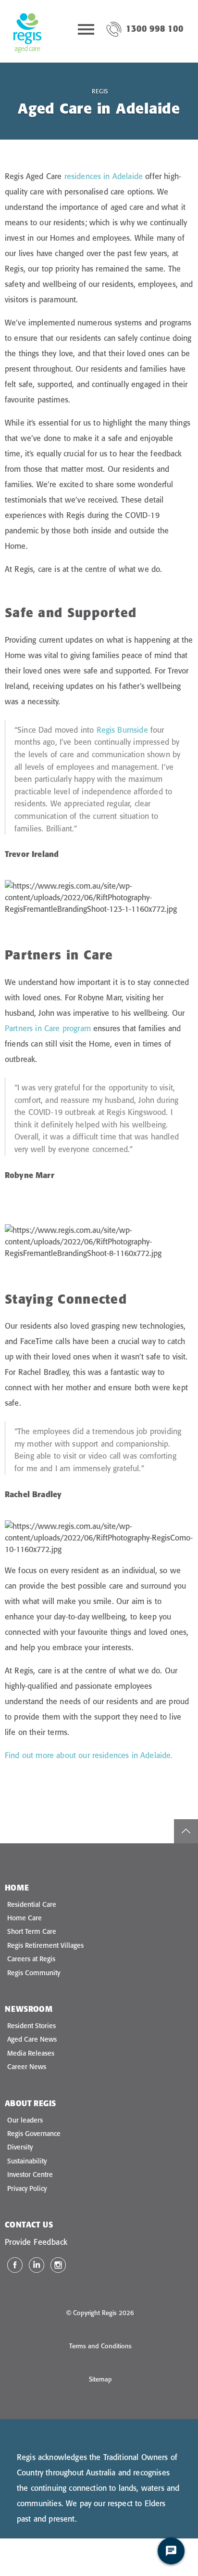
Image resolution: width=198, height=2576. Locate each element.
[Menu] (86, 31)
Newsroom (29, 2009)
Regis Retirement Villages (45, 1945)
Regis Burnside (122, 730)
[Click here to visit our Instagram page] (58, 2265)
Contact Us (29, 2225)
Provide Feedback (36, 2242)
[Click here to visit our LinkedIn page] (37, 2265)
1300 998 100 (155, 29)
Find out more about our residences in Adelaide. (89, 1755)
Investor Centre (30, 2175)
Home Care (25, 1918)
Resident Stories (31, 2026)
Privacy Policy (27, 2188)
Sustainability (27, 2161)
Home (17, 1888)
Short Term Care (32, 1931)
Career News (27, 2067)
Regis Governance (34, 2134)
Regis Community (34, 1973)
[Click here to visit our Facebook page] (15, 2265)
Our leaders (25, 2120)
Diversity (20, 2147)
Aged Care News (32, 2039)
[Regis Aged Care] (27, 31)
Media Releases (31, 2053)
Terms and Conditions (100, 2346)
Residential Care (32, 1904)
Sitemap (100, 2379)
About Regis (30, 2103)
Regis (100, 91)
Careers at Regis (31, 1959)
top (186, 1831)
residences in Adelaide (104, 176)
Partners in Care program (48, 1028)
